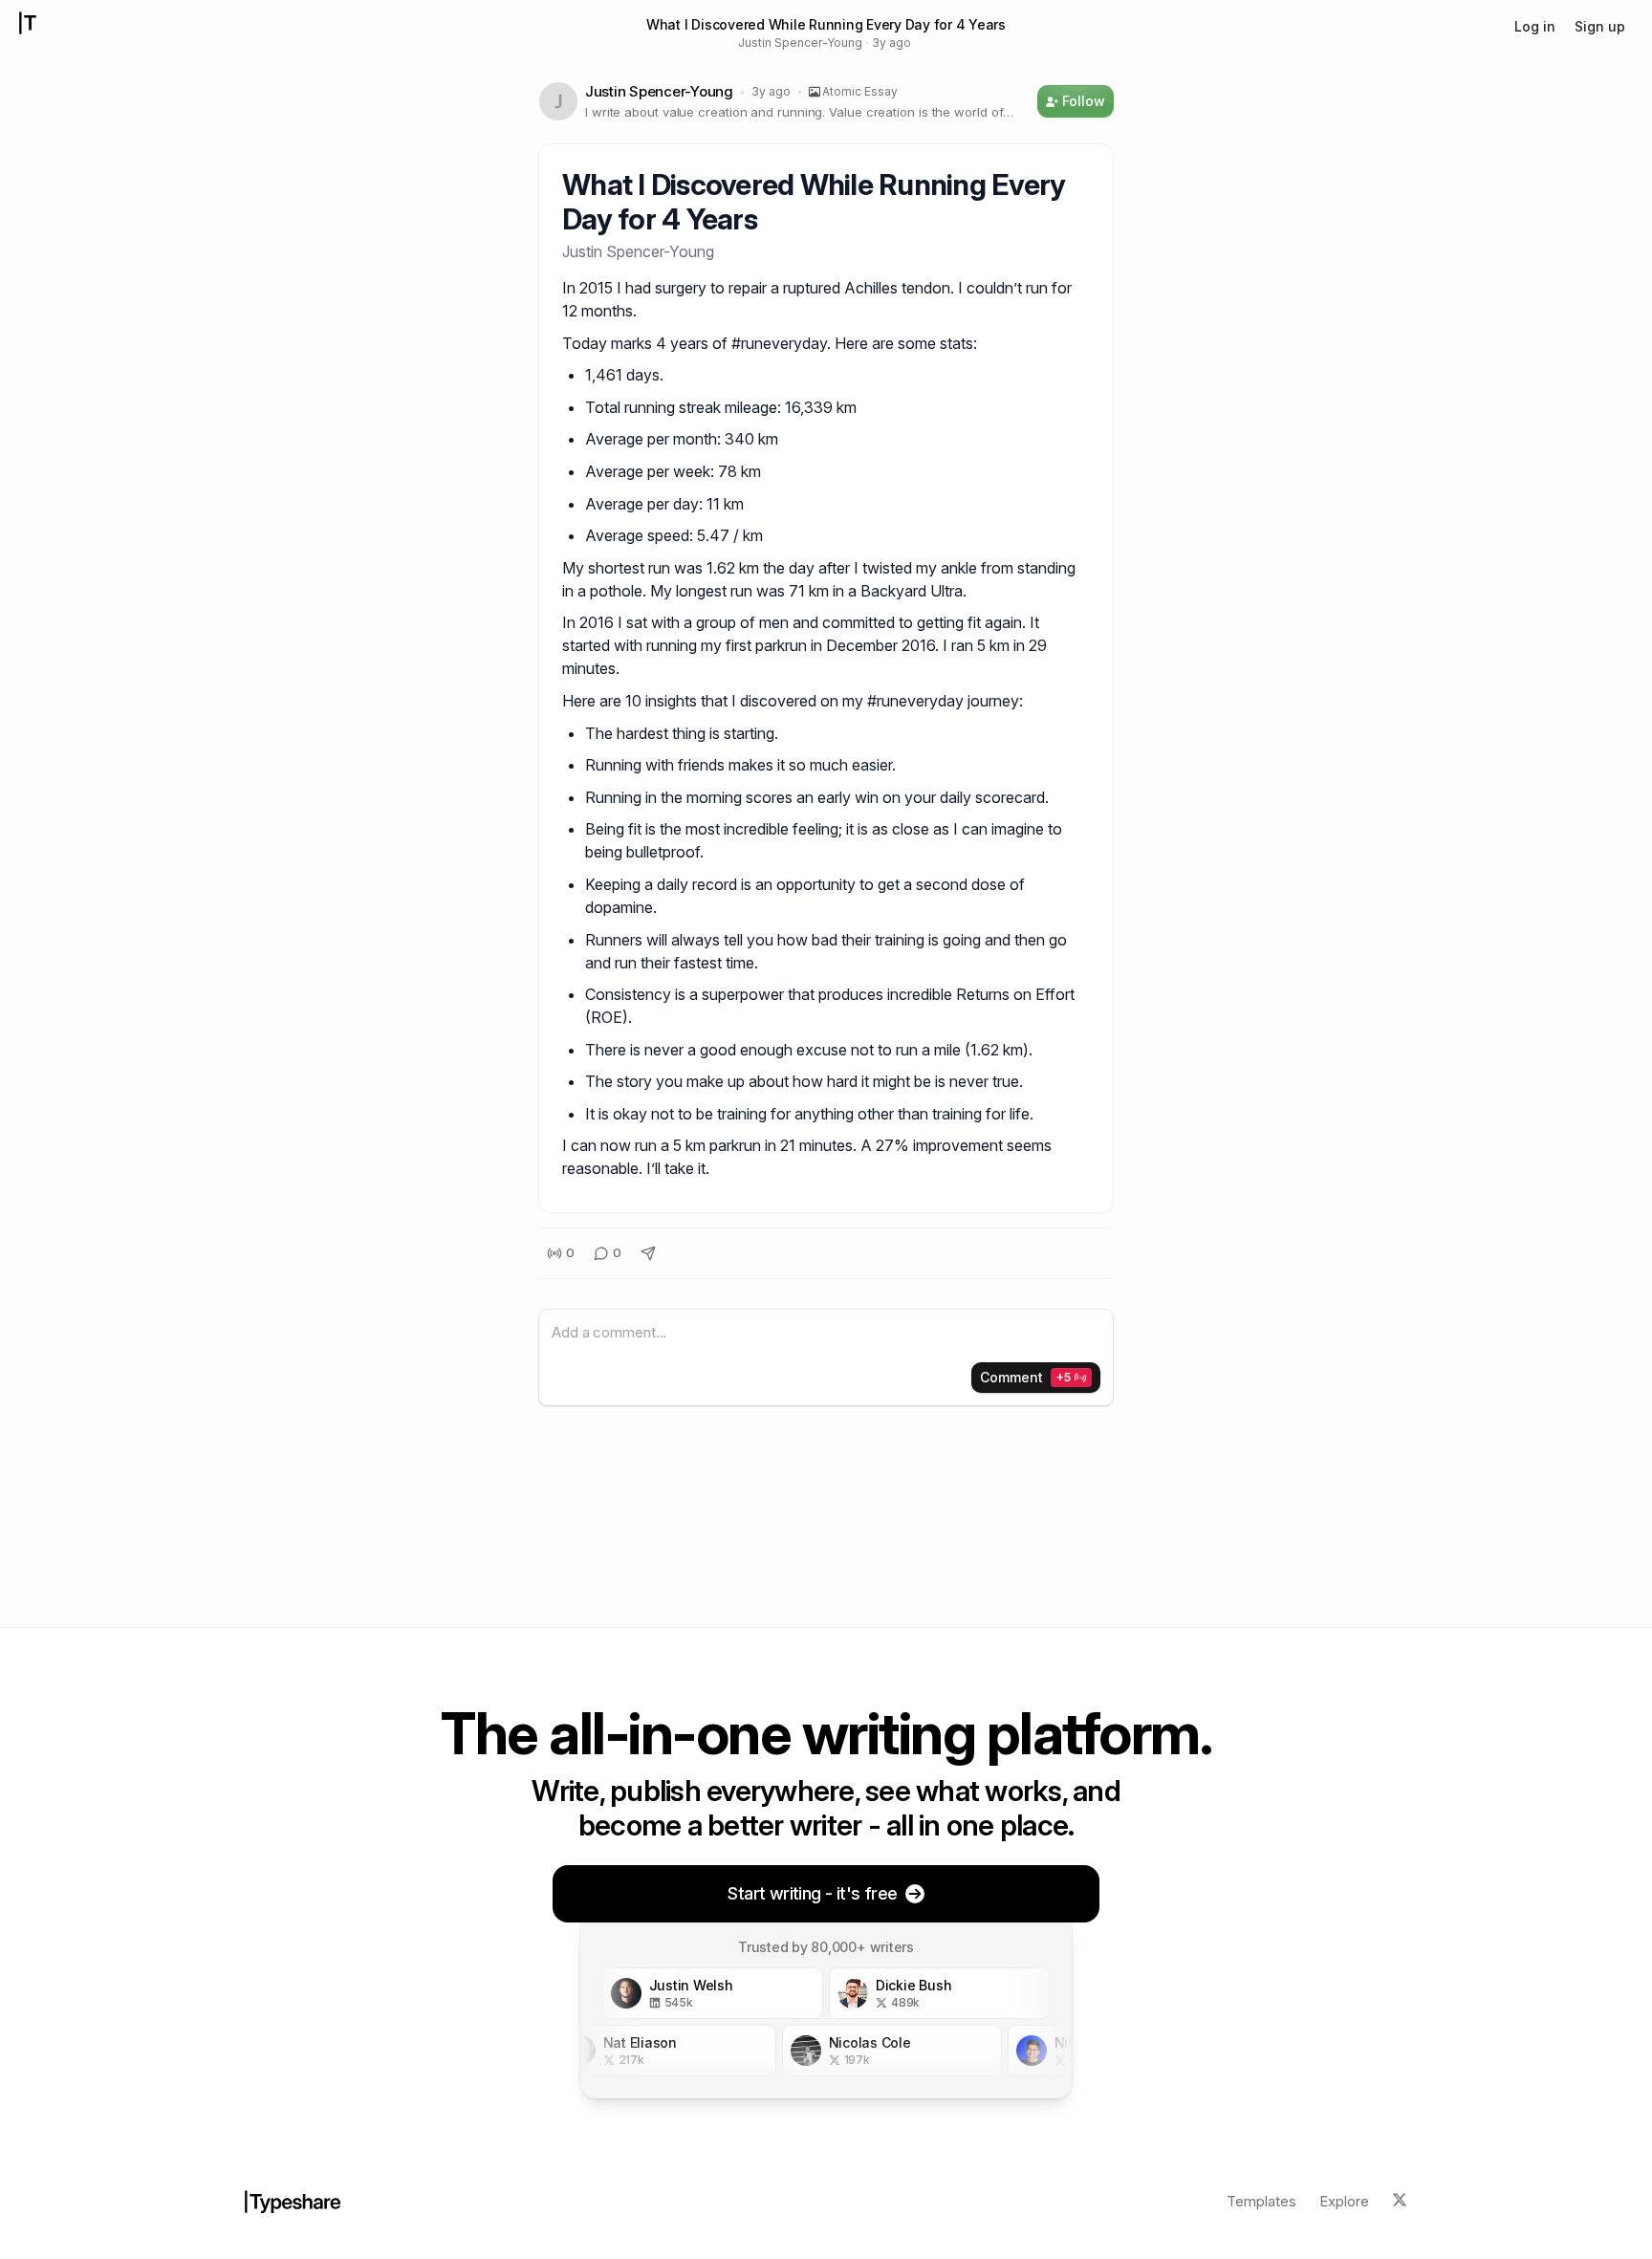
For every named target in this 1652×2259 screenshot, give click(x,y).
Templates (1261, 2201)
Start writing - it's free (812, 1893)
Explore (1344, 2201)
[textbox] (826, 1333)
